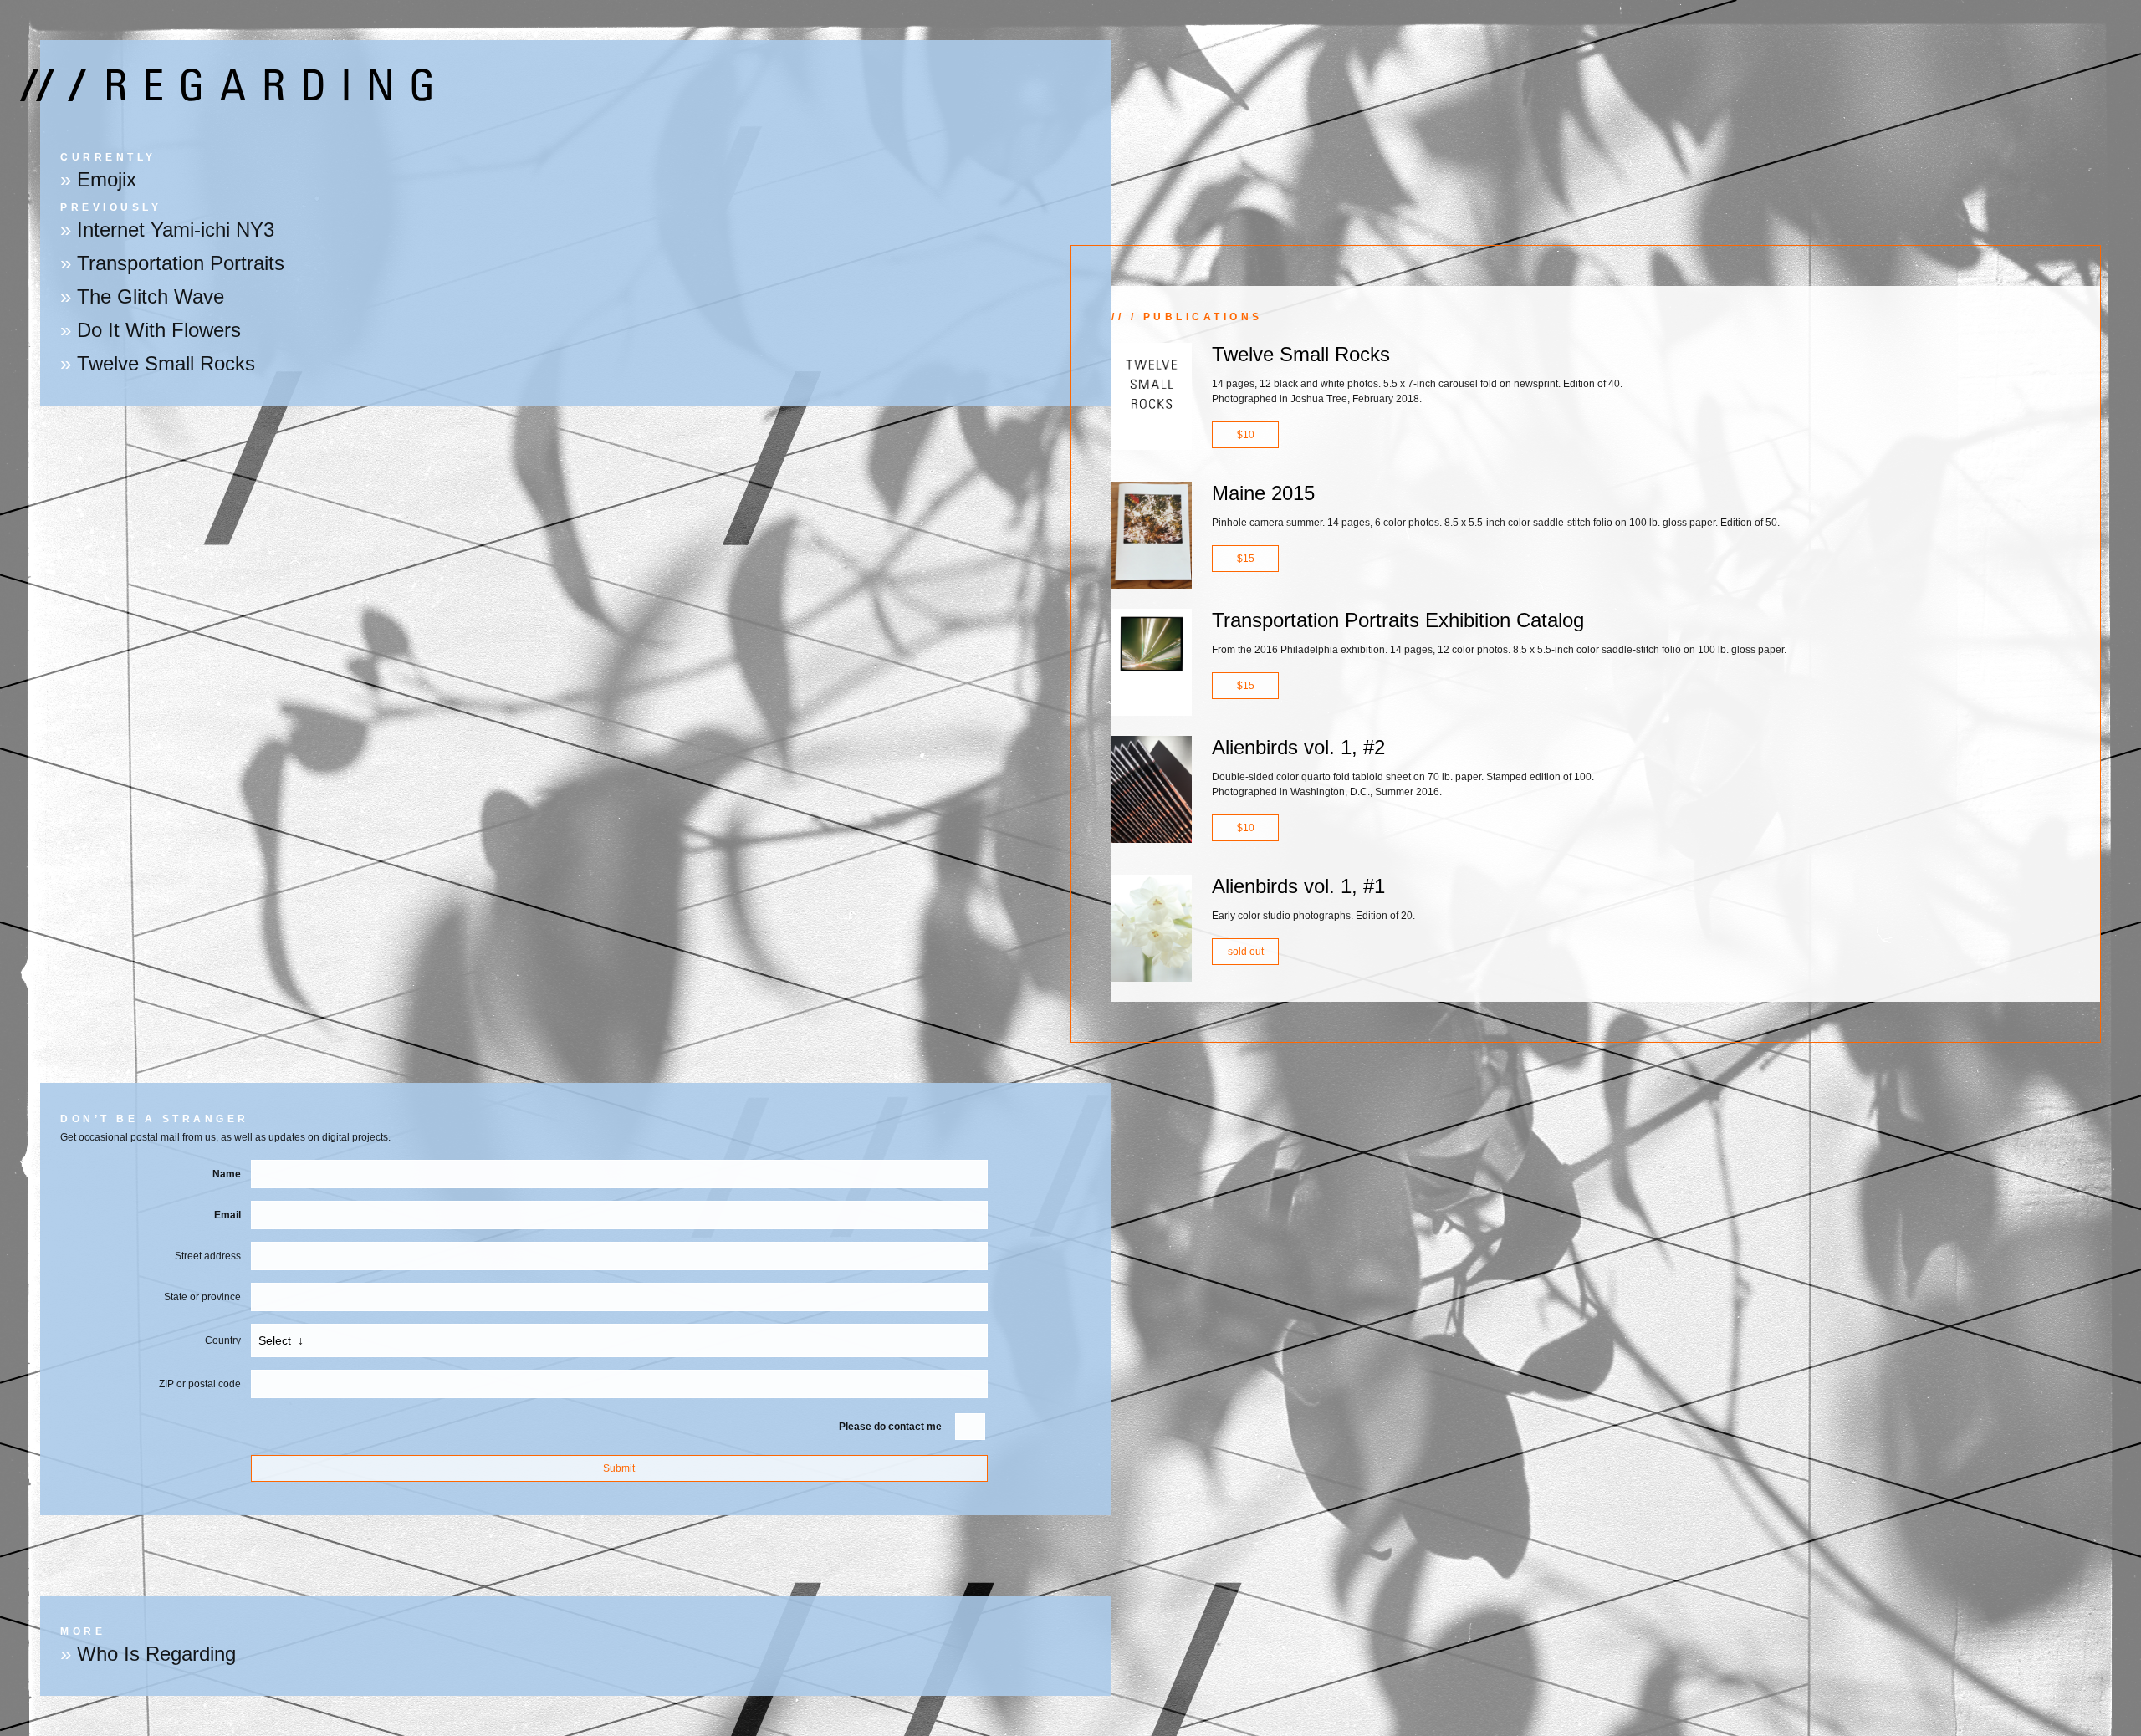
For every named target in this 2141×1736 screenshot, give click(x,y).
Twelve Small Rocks (166, 363)
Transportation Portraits (181, 263)
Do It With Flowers (159, 330)
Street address (208, 1256)
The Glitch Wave (151, 296)
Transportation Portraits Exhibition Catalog (1398, 620)
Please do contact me (890, 1427)
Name (227, 1174)
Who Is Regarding (156, 1654)
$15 (1246, 559)
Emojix (107, 179)
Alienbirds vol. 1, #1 (1298, 886)
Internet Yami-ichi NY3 (176, 230)
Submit (619, 1468)
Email (227, 1215)
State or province (202, 1297)
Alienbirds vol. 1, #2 (1298, 747)
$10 (1246, 435)
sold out (1246, 952)
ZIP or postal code (200, 1384)
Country (223, 1340)
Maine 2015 (1263, 493)
